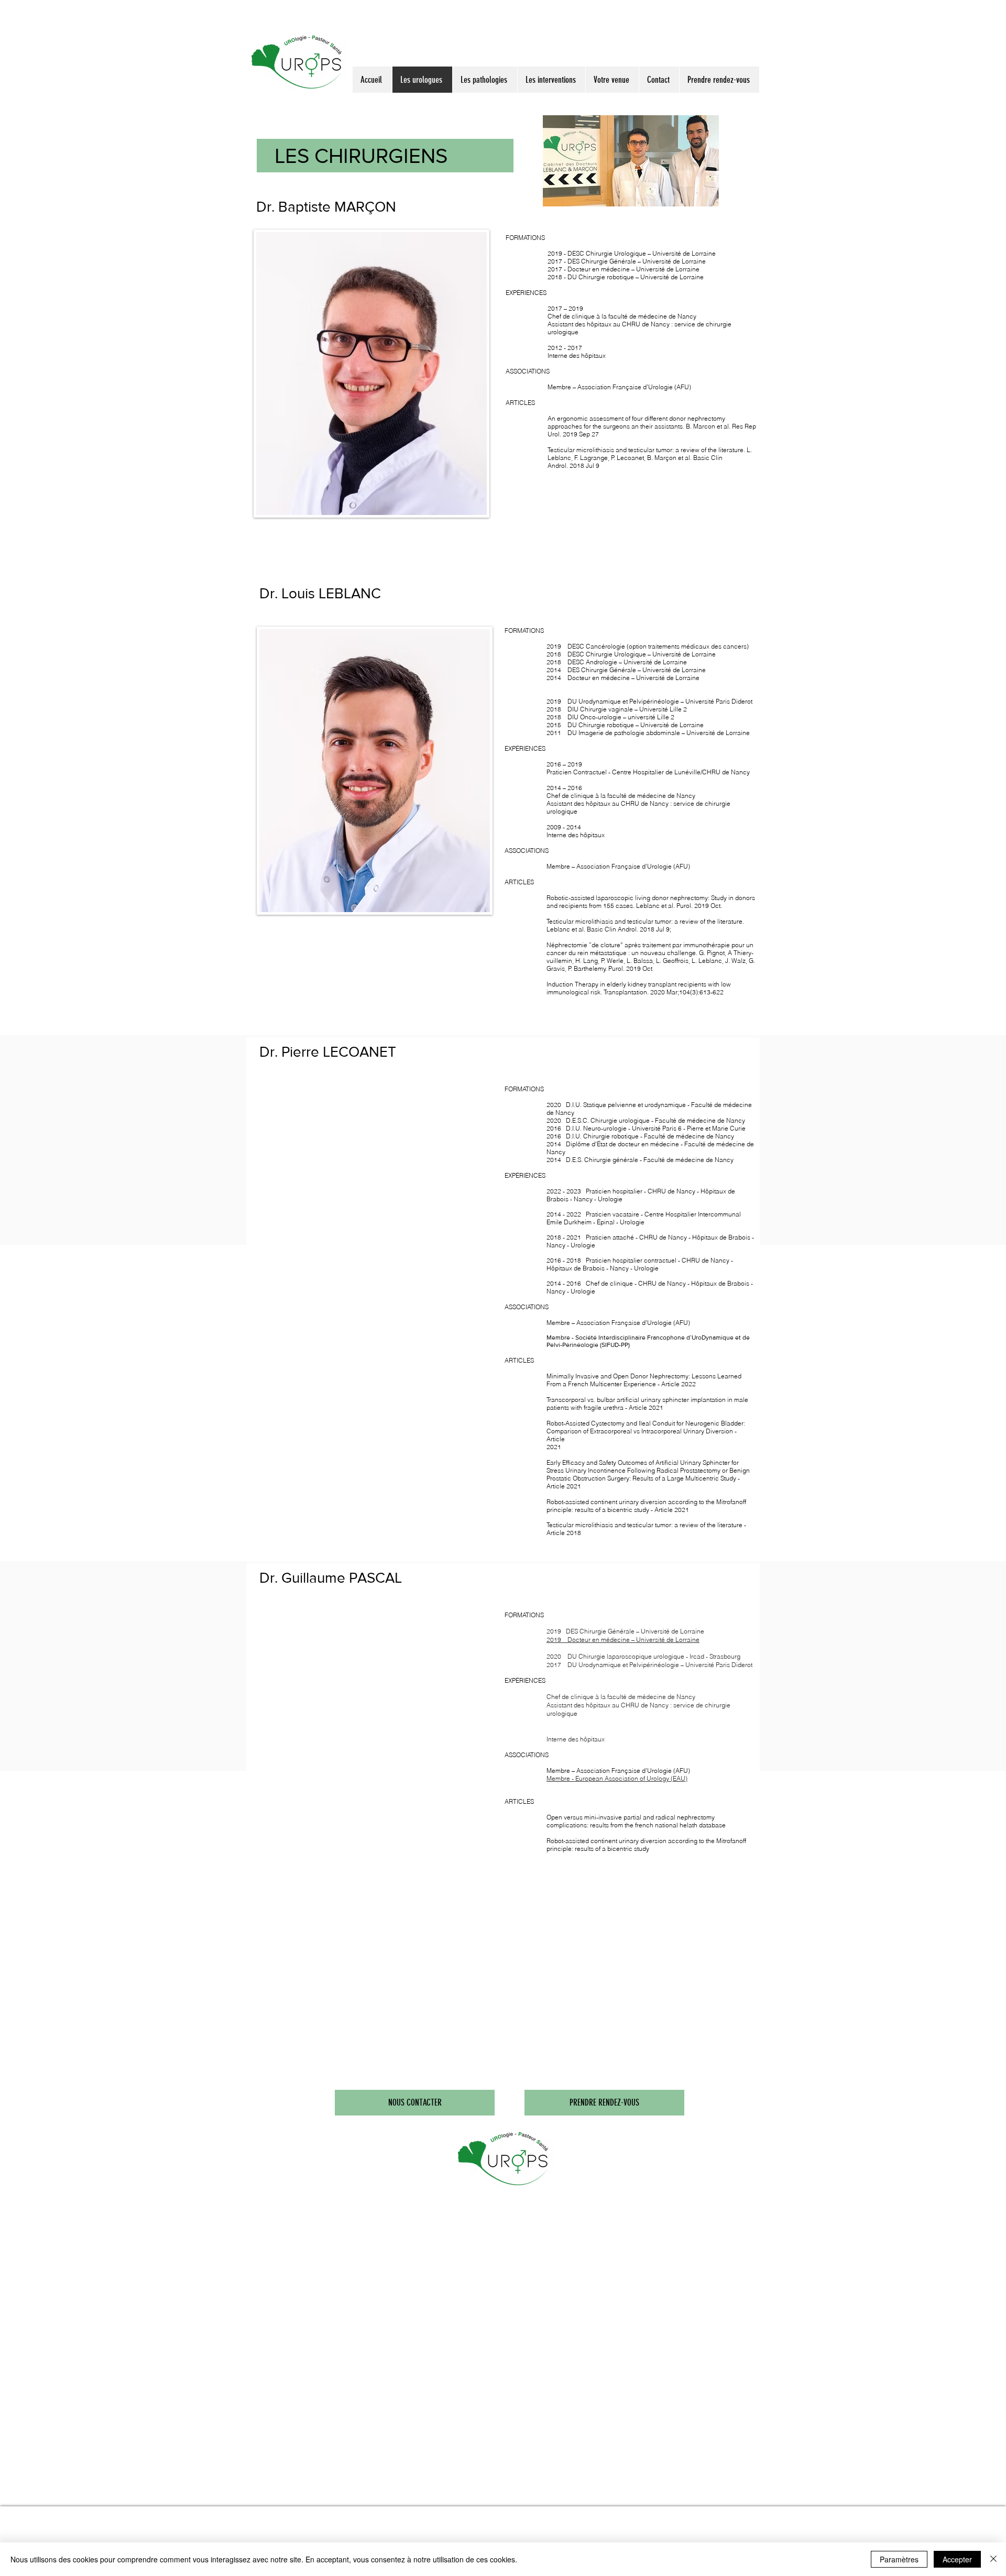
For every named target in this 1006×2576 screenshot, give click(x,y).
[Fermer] (993, 2559)
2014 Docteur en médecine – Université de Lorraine (623, 678)
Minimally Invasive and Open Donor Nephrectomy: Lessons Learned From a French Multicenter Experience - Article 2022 (644, 1380)
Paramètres (899, 2559)
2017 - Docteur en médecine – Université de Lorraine (624, 269)
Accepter (957, 2559)
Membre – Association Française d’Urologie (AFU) (618, 866)
